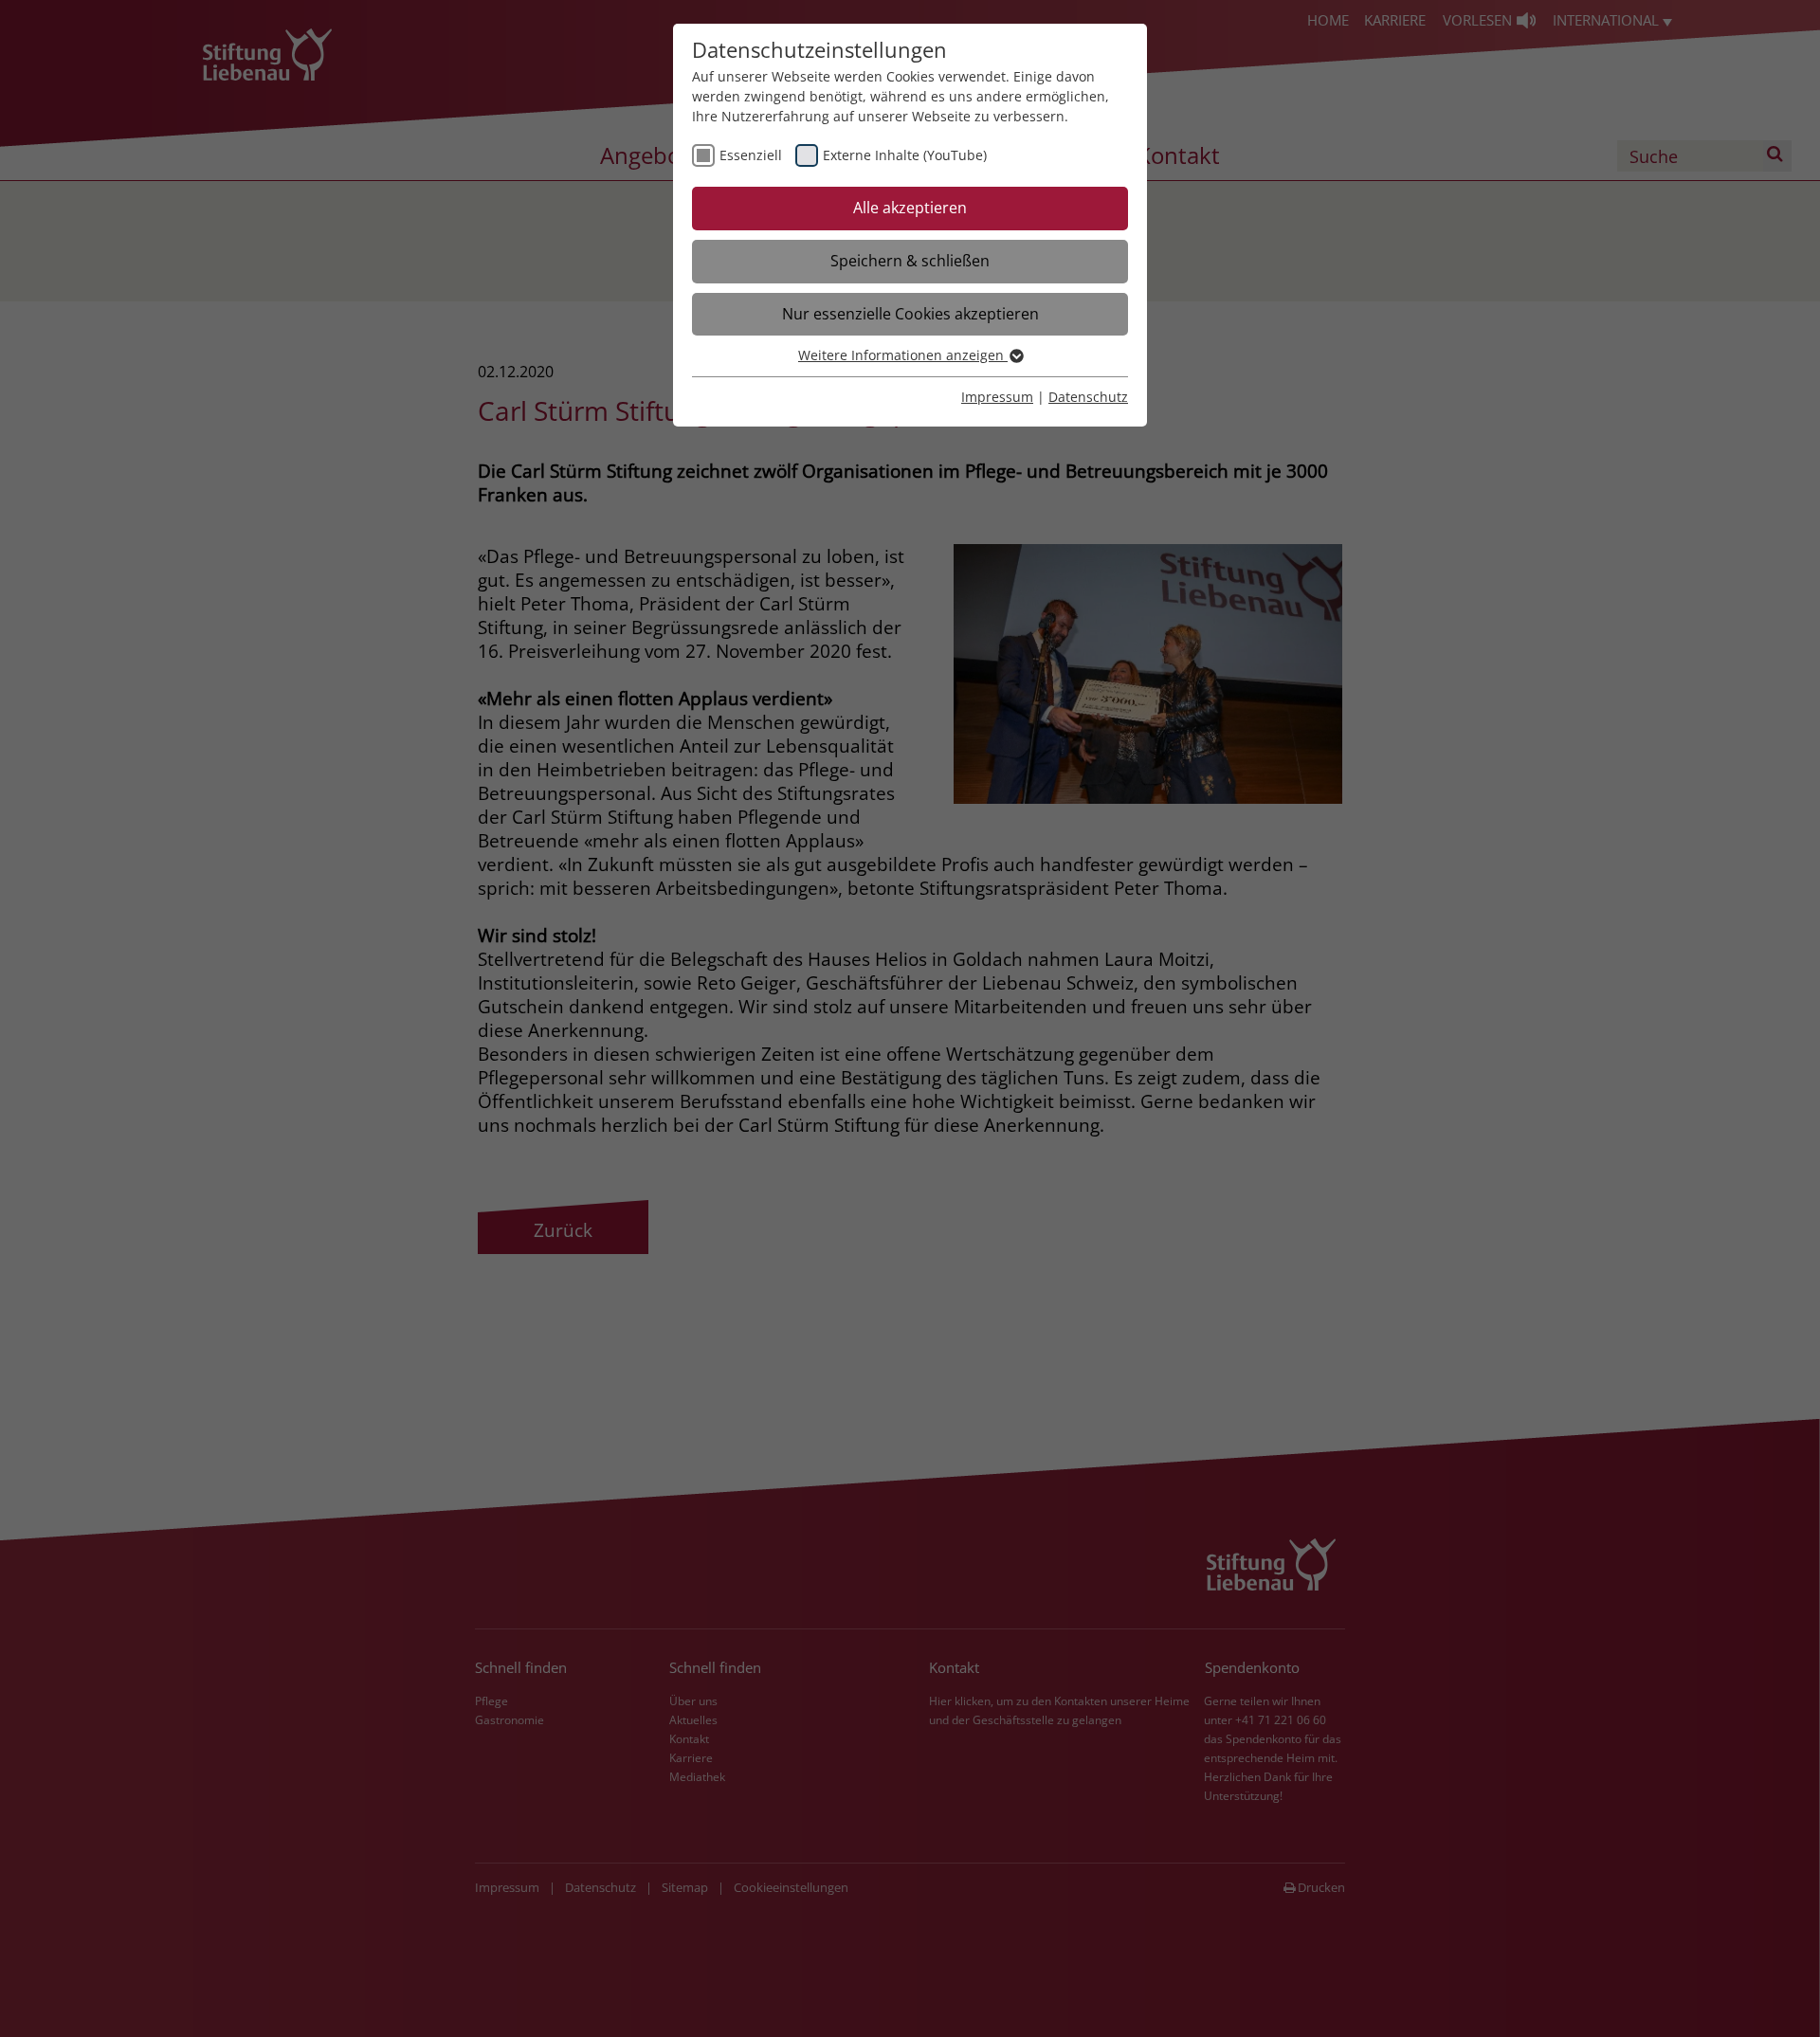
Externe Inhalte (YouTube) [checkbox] (905, 155)
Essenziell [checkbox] (751, 155)
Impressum (997, 397)
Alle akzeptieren (910, 208)
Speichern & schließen (910, 261)
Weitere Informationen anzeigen (903, 355)
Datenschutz (1088, 397)
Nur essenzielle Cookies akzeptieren (910, 314)
